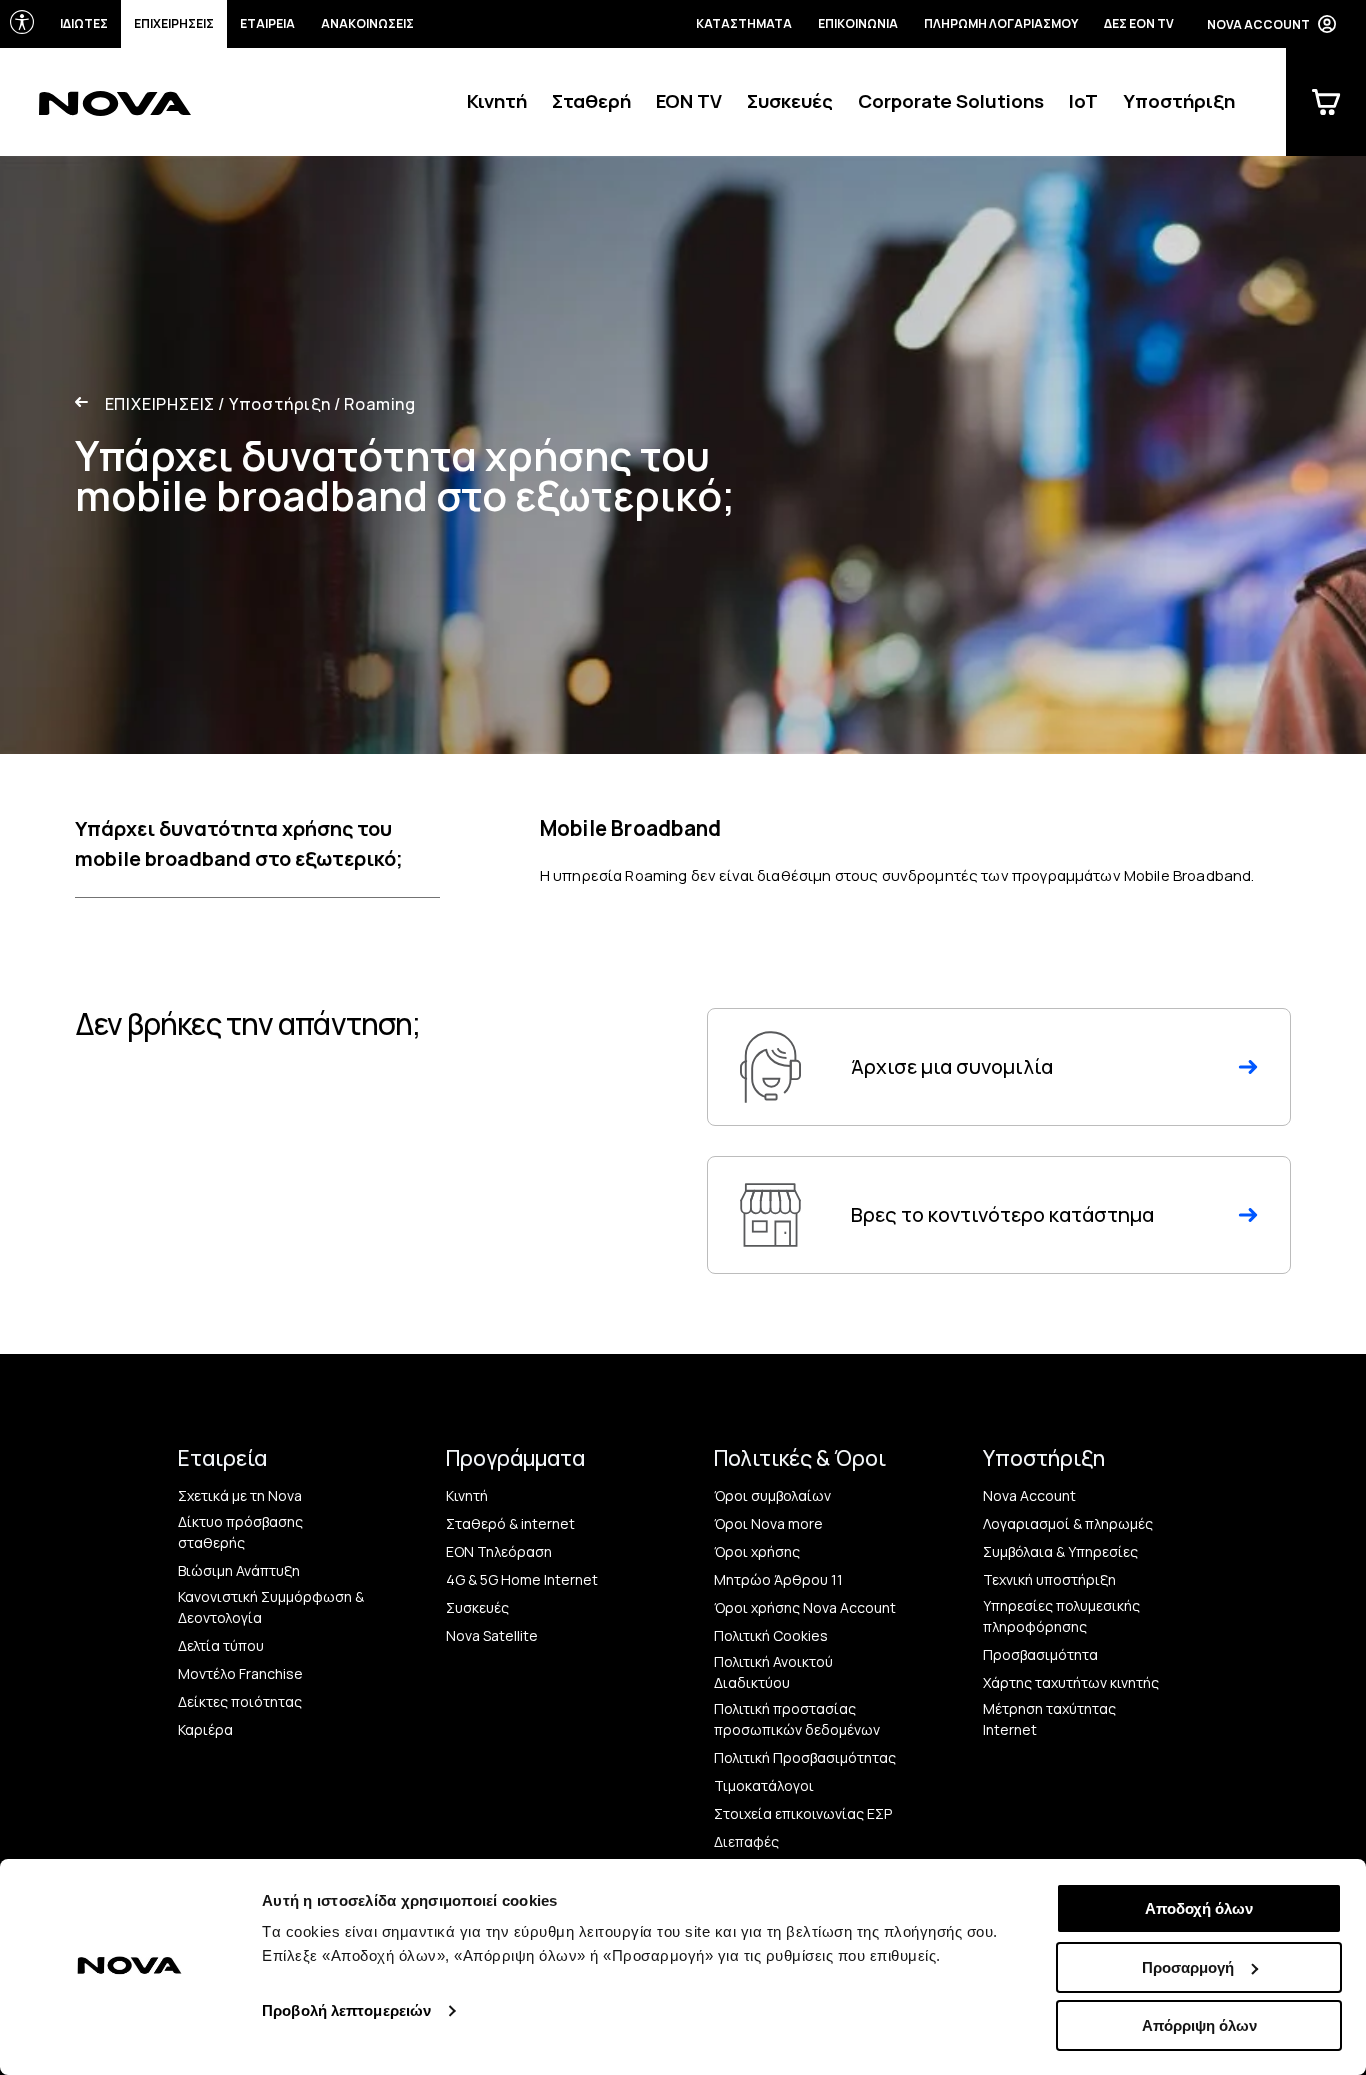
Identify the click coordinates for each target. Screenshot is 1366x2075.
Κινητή (497, 101)
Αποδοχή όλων (1199, 1908)
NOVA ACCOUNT (1258, 24)
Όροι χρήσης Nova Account (805, 1607)
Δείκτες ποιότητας (240, 1701)
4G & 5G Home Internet (522, 1579)
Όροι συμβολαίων (772, 1495)
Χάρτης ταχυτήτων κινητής (1071, 1682)
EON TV (689, 101)
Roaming (375, 404)
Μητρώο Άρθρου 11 (778, 1579)
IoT (1083, 101)
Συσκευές (790, 101)
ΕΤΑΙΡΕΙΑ (267, 23)
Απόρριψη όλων (1199, 2025)
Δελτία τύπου (221, 1645)
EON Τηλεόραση (499, 1551)
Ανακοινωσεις (367, 23)
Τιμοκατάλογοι (764, 1785)
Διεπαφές (746, 1841)
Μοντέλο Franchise (240, 1673)
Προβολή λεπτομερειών (346, 2010)
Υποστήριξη (1179, 101)
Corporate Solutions (951, 101)
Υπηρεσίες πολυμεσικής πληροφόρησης (1061, 1616)
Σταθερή (591, 101)
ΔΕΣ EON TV (1139, 23)
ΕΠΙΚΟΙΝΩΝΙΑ (858, 23)
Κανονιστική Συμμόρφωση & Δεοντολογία (271, 1607)
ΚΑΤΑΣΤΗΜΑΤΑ (744, 23)
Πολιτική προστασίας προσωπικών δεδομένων (797, 1719)
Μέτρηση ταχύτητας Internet (1049, 1719)
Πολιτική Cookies (771, 1635)
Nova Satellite (492, 1635)
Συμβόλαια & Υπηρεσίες (1060, 1551)
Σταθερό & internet (510, 1523)
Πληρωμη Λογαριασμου (1001, 23)
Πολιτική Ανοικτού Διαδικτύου (773, 1672)
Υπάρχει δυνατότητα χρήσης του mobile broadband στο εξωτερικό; (239, 843)
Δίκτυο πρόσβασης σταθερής (240, 1532)
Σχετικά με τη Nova (240, 1495)
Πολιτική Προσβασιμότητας (805, 1757)
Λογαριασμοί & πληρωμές (1068, 1523)
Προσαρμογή (1188, 1967)
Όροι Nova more (768, 1523)
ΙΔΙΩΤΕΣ (84, 23)
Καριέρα (205, 1729)
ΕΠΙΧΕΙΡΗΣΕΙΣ (174, 23)
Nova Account (1029, 1495)
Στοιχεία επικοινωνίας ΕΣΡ (803, 1813)
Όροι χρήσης (757, 1551)
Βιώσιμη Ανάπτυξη (239, 1570)
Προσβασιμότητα (1040, 1654)
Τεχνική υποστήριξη (1049, 1579)
